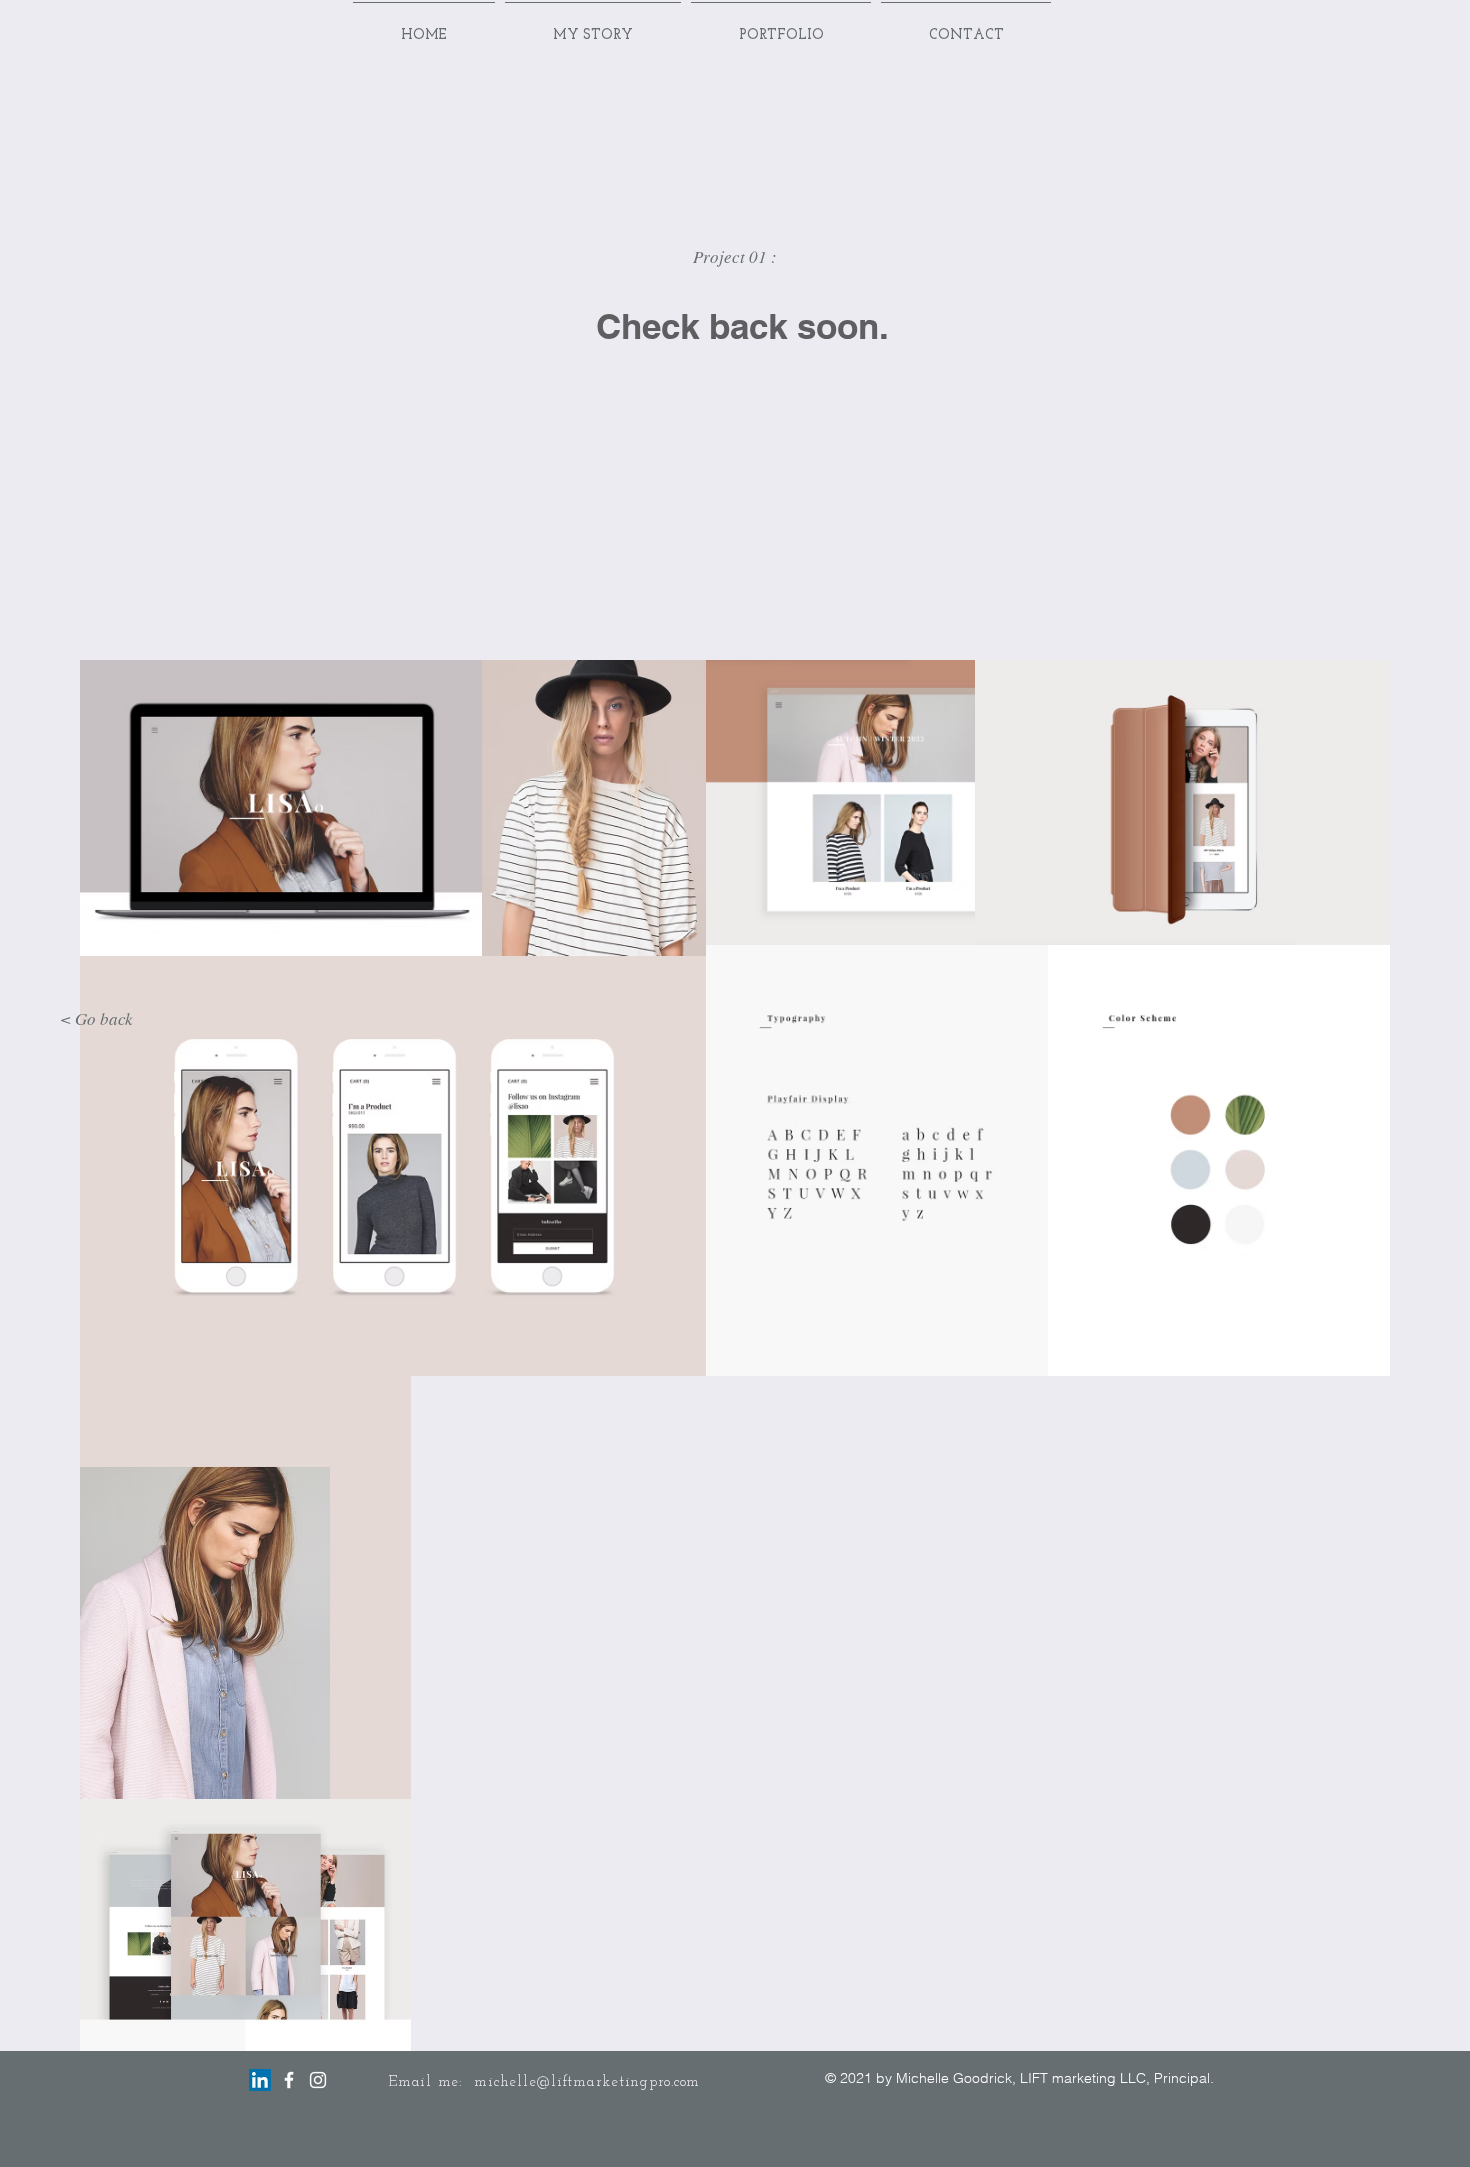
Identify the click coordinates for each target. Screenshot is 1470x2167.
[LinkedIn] (260, 2080)
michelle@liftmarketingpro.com (587, 2082)
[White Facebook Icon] (289, 2080)
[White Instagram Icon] (318, 2080)
